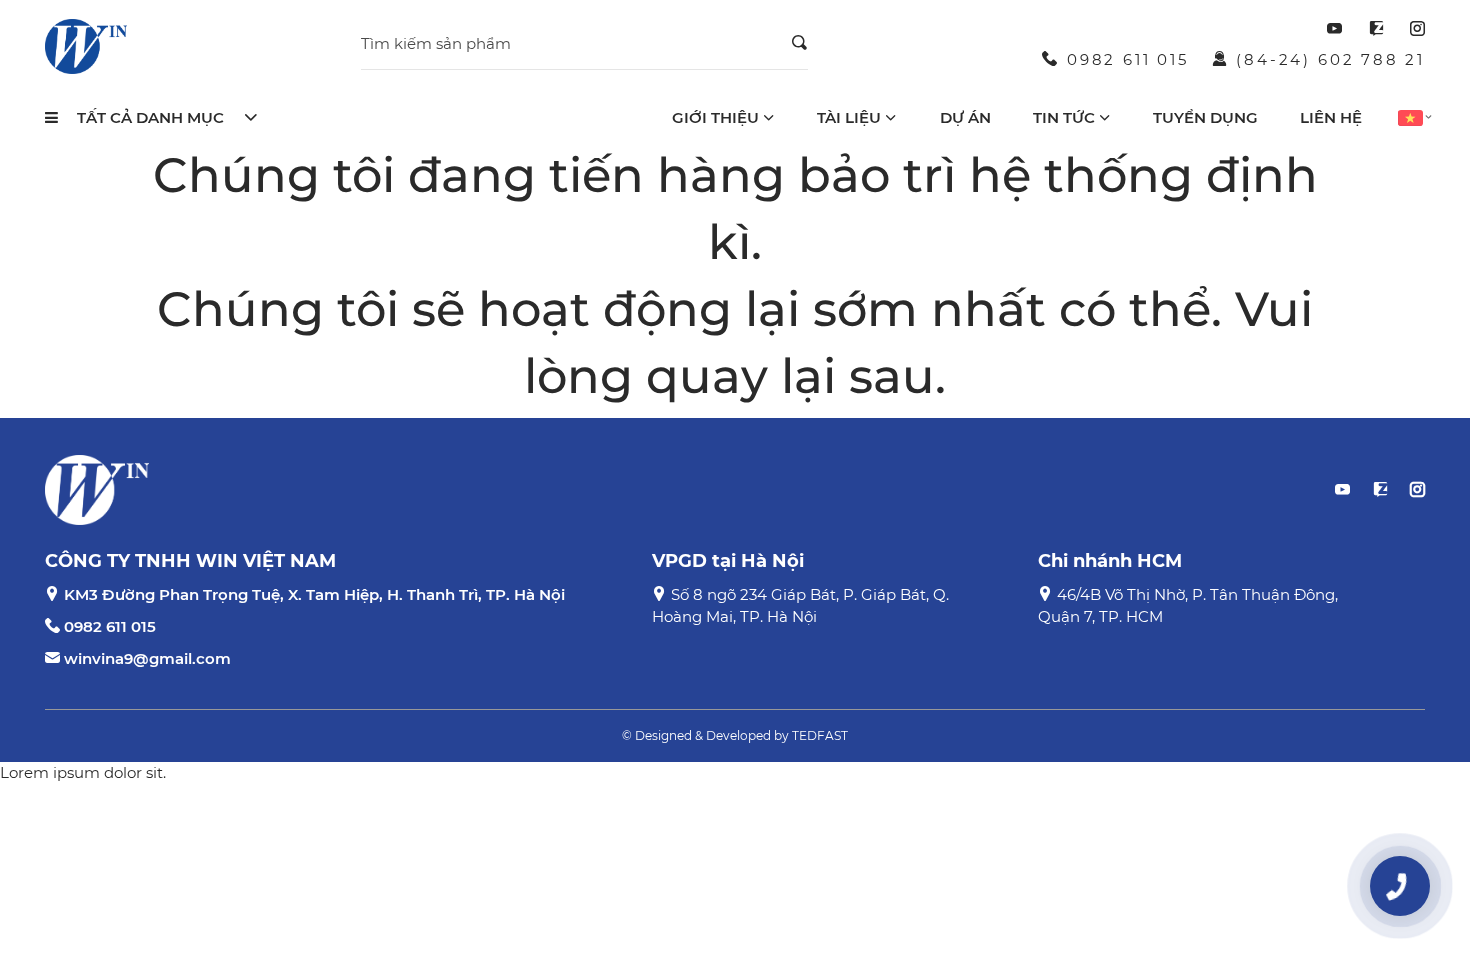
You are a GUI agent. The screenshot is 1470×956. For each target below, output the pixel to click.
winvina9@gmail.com (147, 658)
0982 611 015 (1128, 59)
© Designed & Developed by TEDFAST (735, 735)
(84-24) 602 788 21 (1330, 59)
